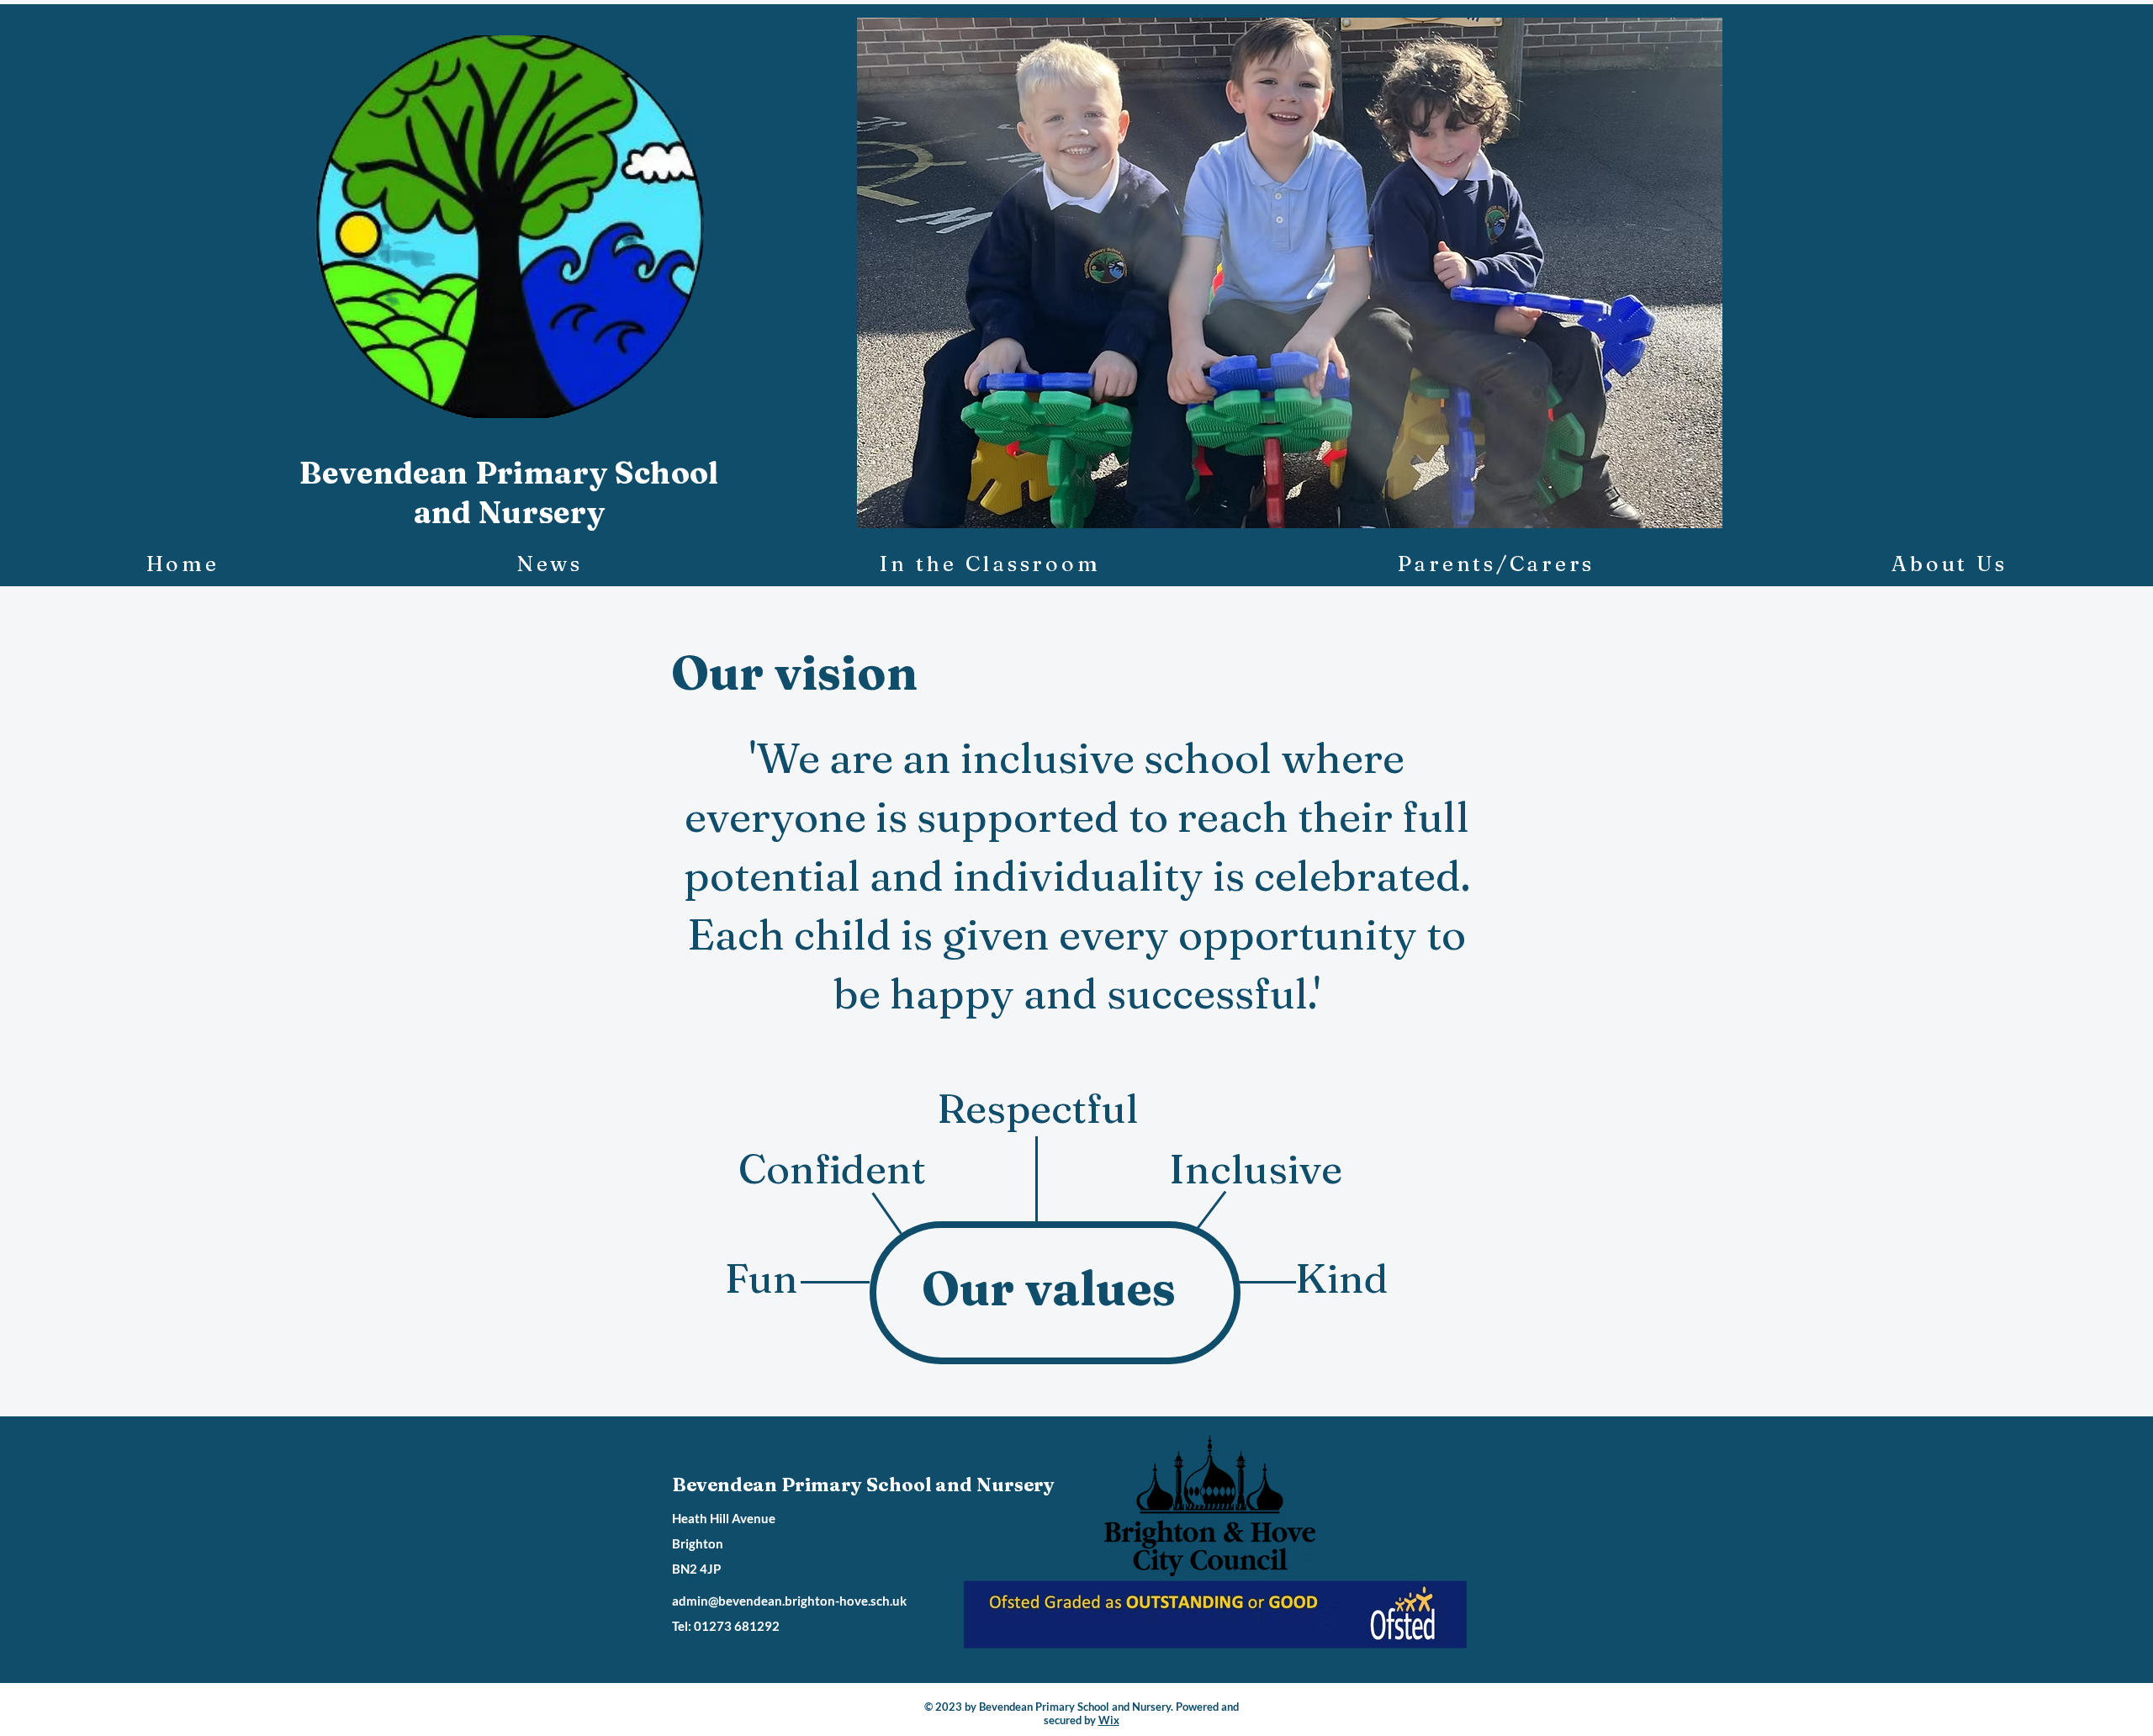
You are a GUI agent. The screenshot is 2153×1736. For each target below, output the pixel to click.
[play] (1681, 513)
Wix (1109, 1720)
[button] (1290, 273)
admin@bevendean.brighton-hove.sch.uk (789, 1601)
